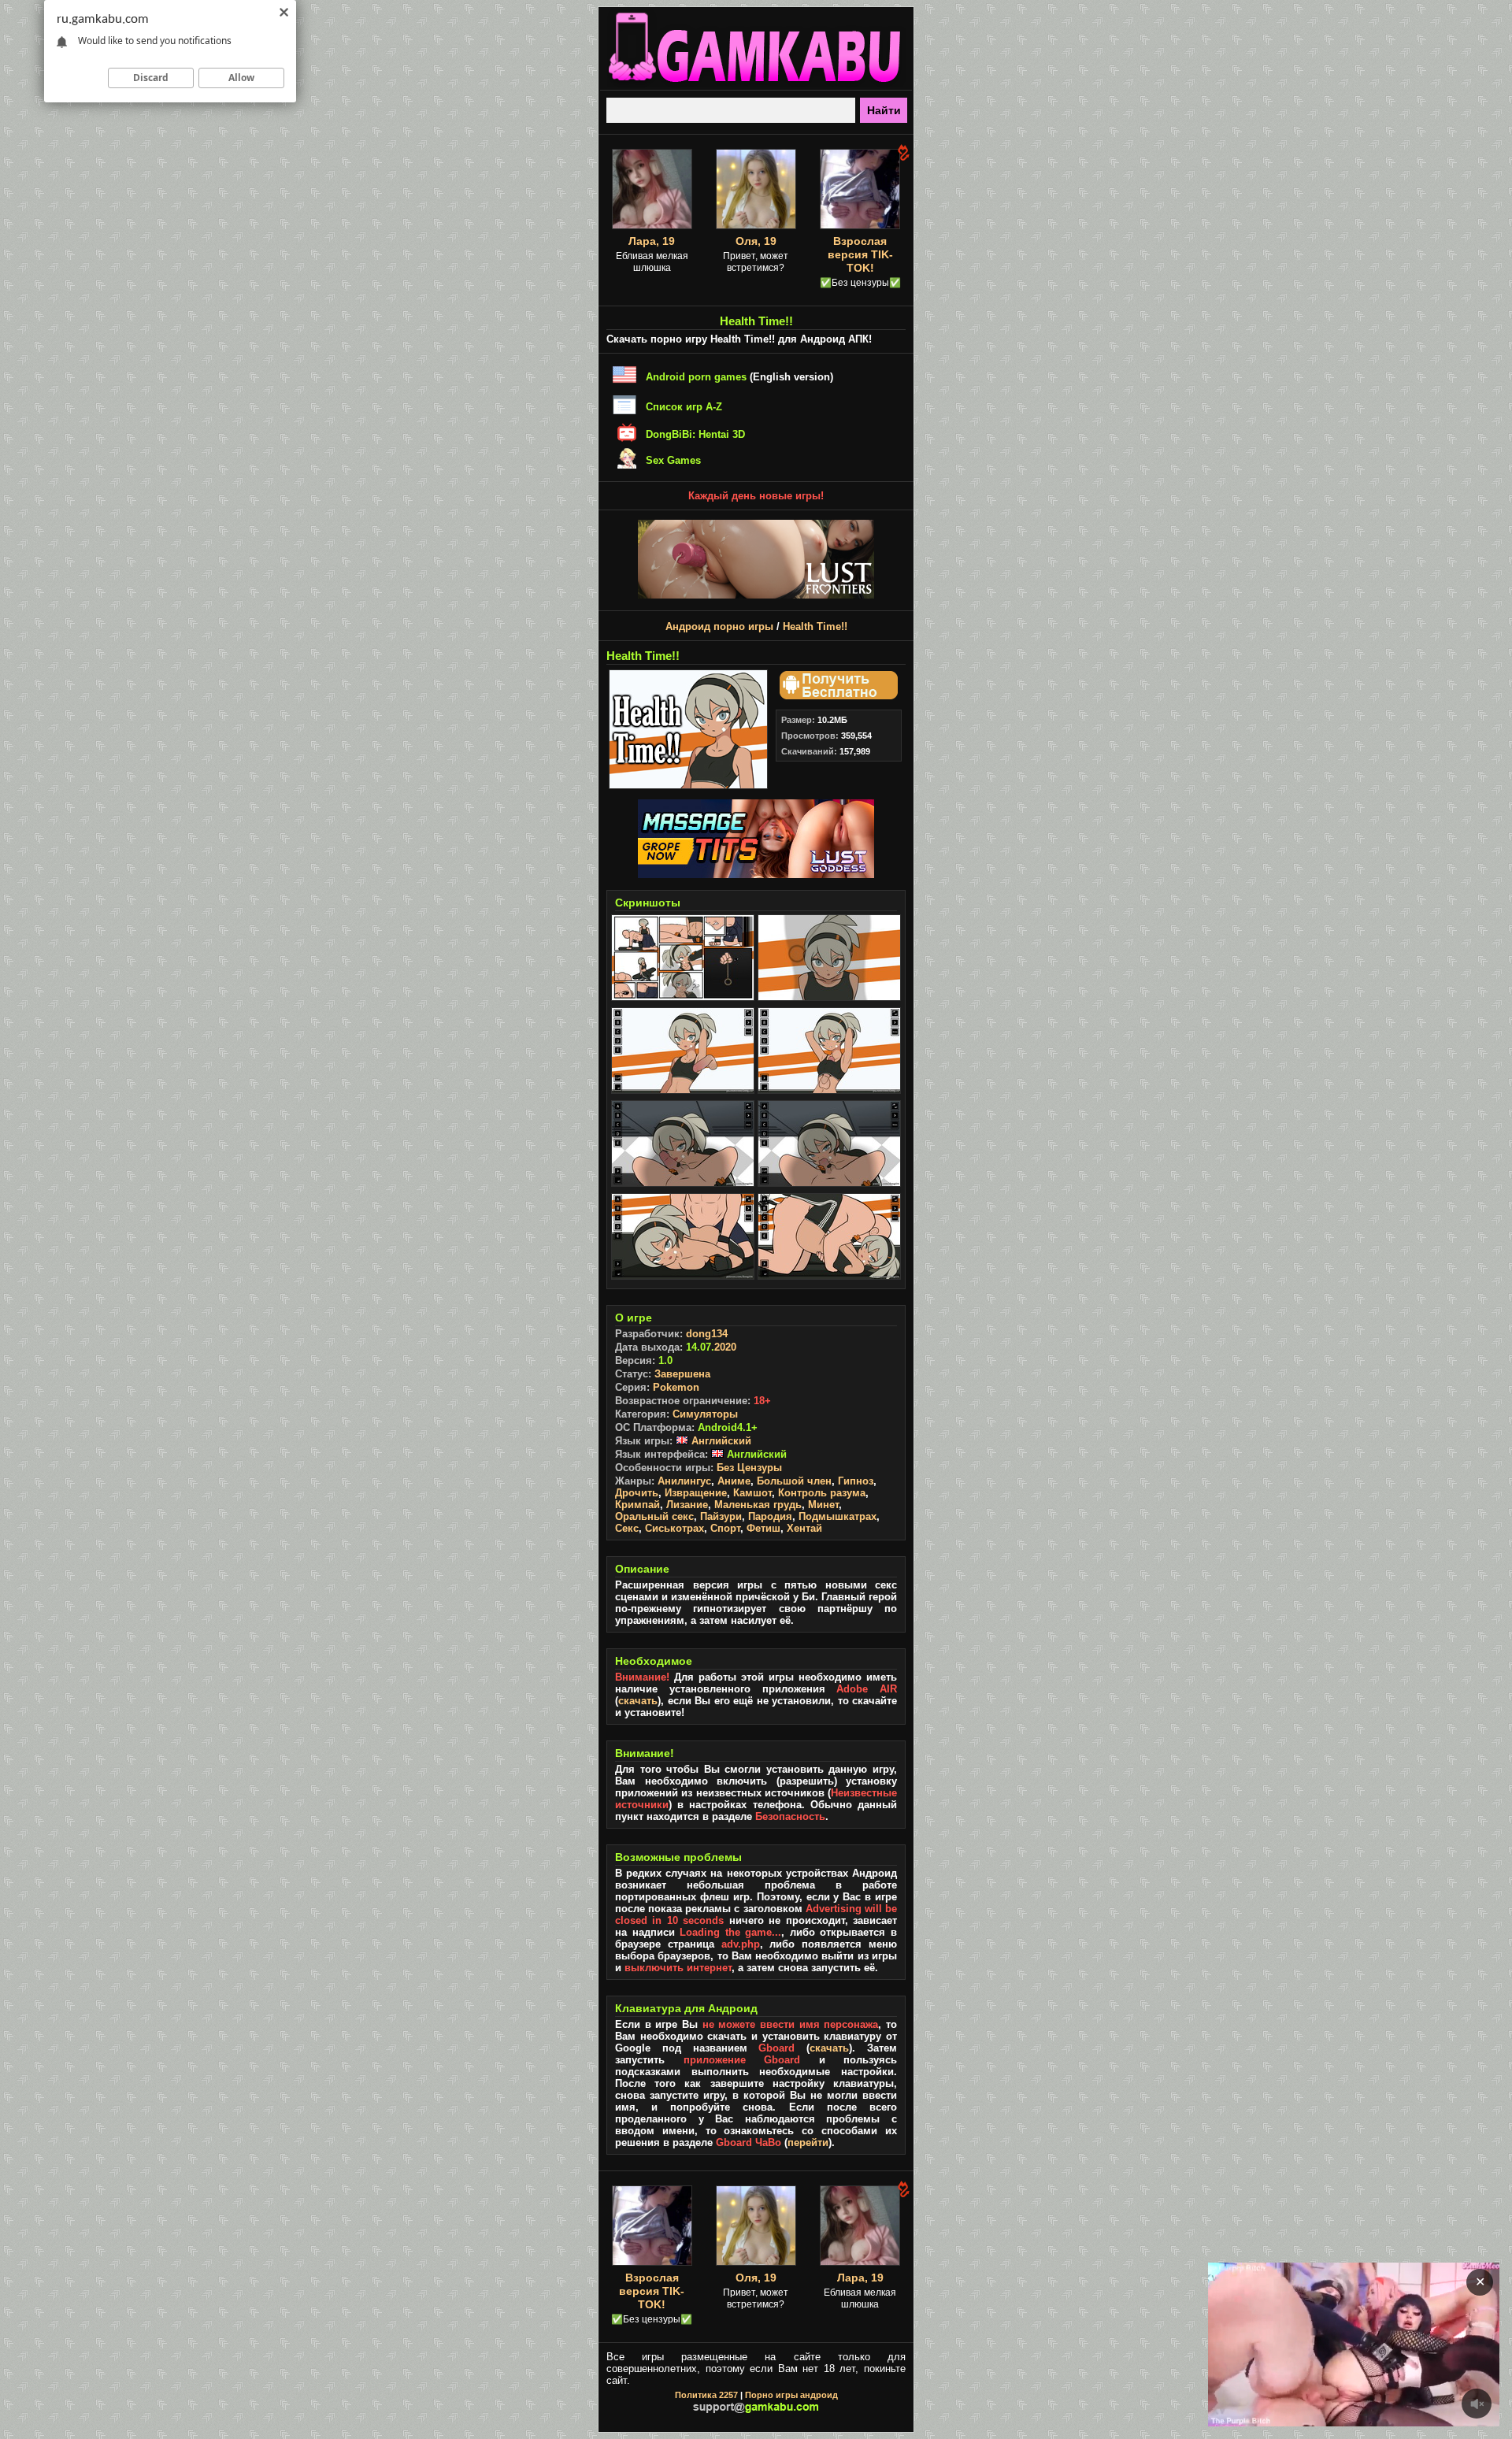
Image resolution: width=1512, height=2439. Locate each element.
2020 (725, 1347)
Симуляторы (705, 1414)
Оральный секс (654, 1516)
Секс (627, 1528)
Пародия (770, 1516)
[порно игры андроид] (756, 83)
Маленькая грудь (758, 1505)
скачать (638, 1701)
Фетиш (763, 1528)
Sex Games (673, 460)
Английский (720, 1441)
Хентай (804, 1528)
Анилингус (684, 1481)
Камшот (752, 1493)
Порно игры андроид (791, 2395)
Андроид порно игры (719, 626)
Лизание (687, 1505)
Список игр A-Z (684, 407)
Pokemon (676, 1387)
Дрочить (637, 1493)
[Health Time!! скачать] (836, 696)
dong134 (707, 1334)
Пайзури (721, 1516)
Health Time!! (815, 626)
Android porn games (696, 377)
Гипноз (856, 1481)
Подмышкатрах (838, 1516)
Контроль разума (822, 1493)
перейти (808, 2142)
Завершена (682, 1374)
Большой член (794, 1481)
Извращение (696, 1493)
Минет (823, 1505)
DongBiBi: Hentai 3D (695, 434)
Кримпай (637, 1505)
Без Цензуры (749, 1468)
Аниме (734, 1481)
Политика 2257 (706, 2395)
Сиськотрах (674, 1528)
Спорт (725, 1528)
